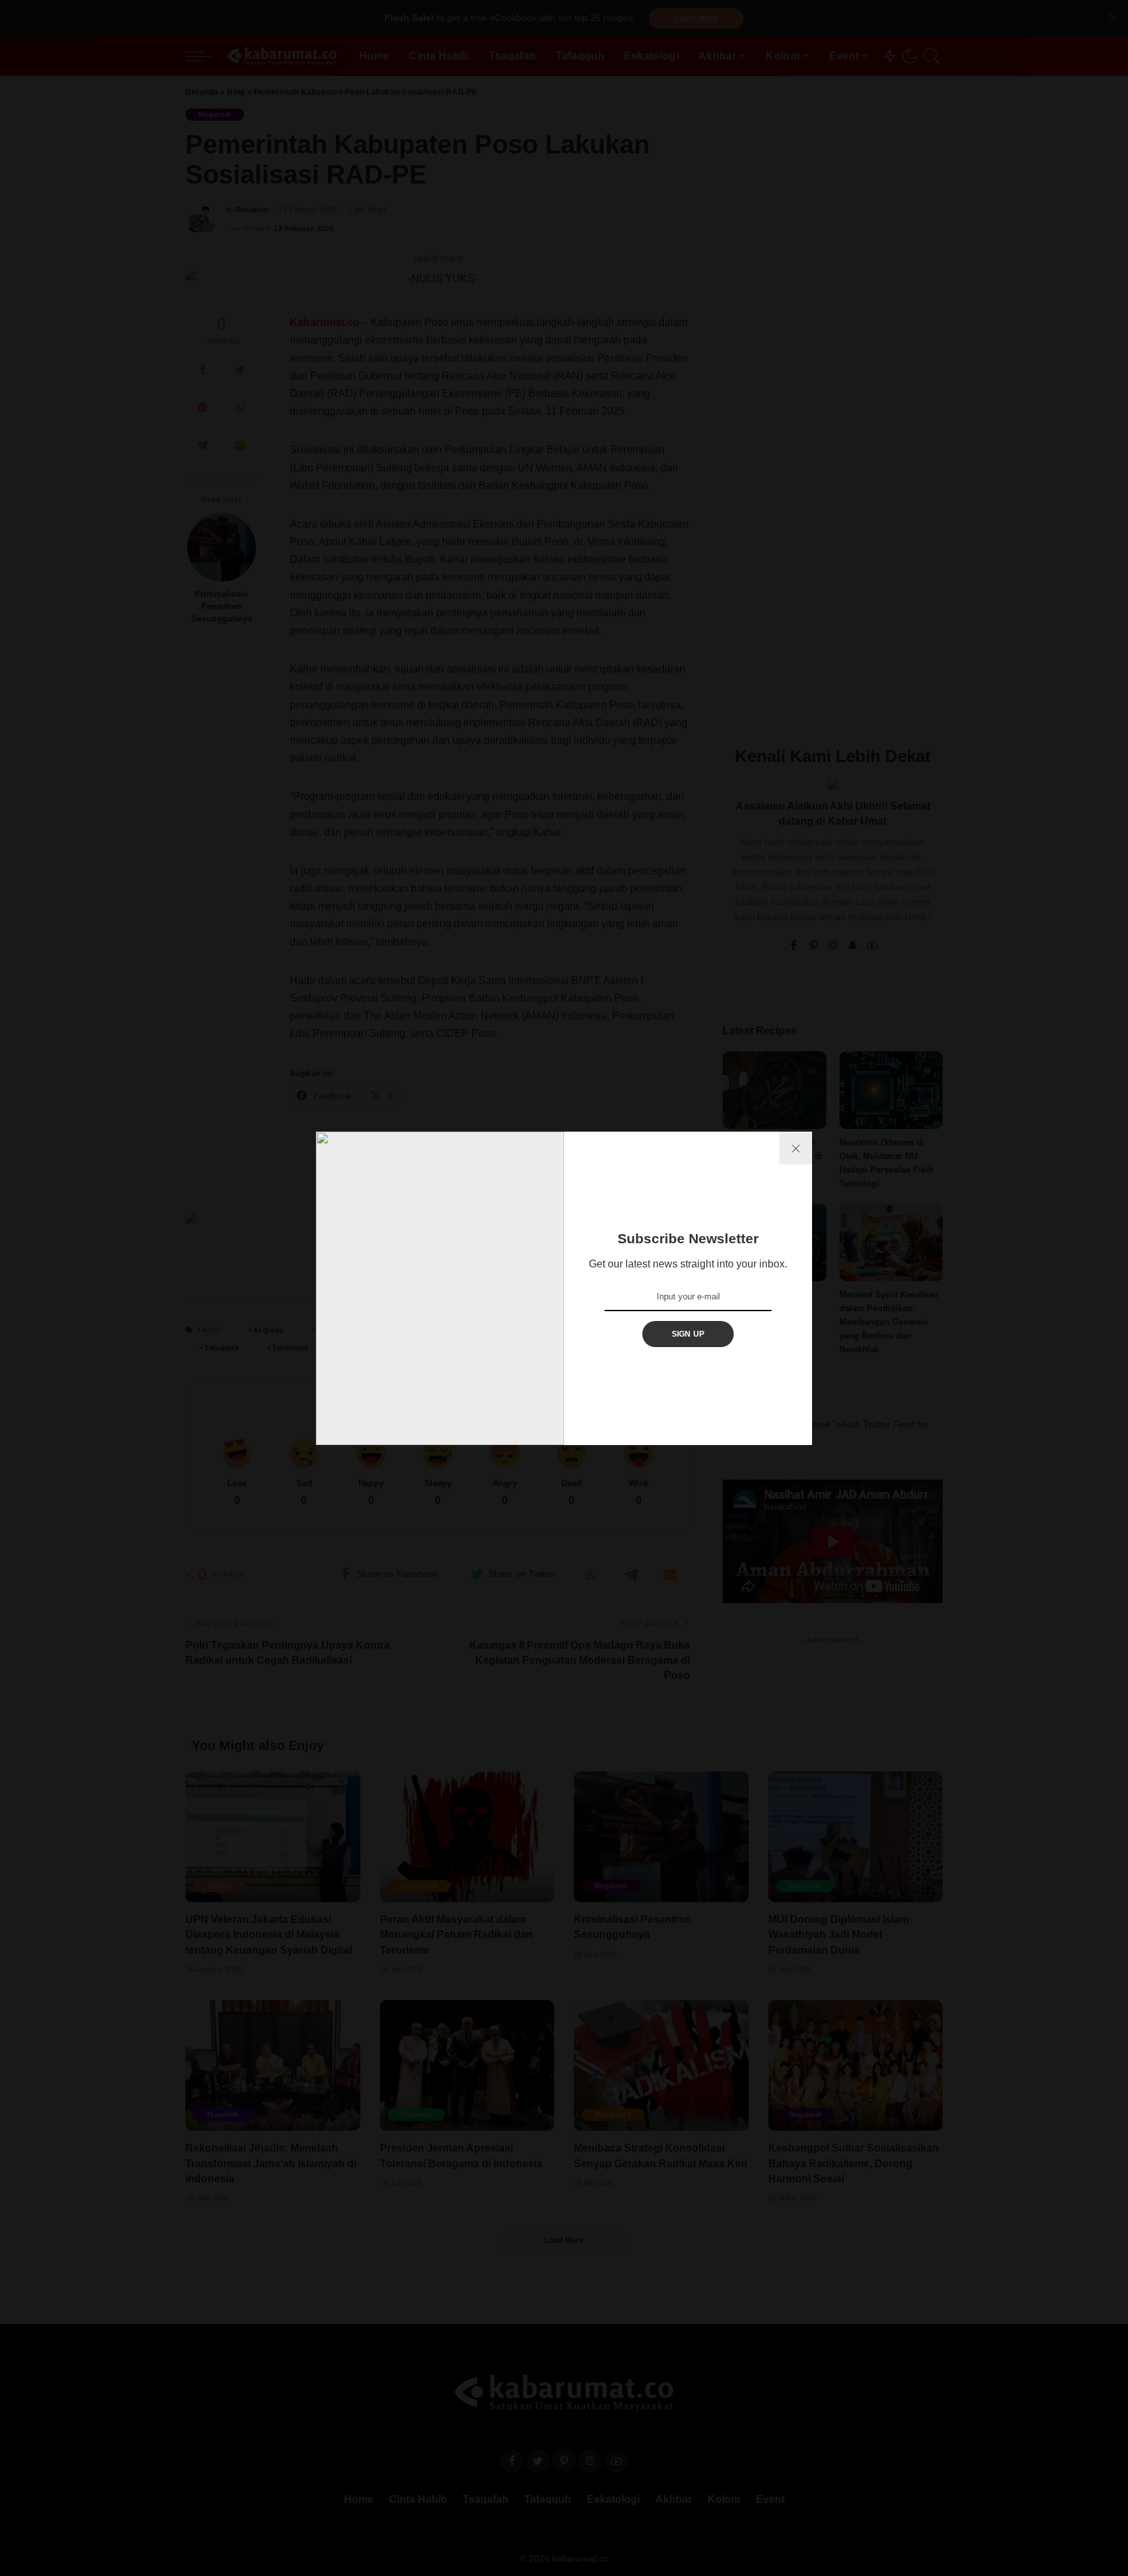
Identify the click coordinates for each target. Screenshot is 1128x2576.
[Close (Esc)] (796, 1148)
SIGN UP (688, 1334)
